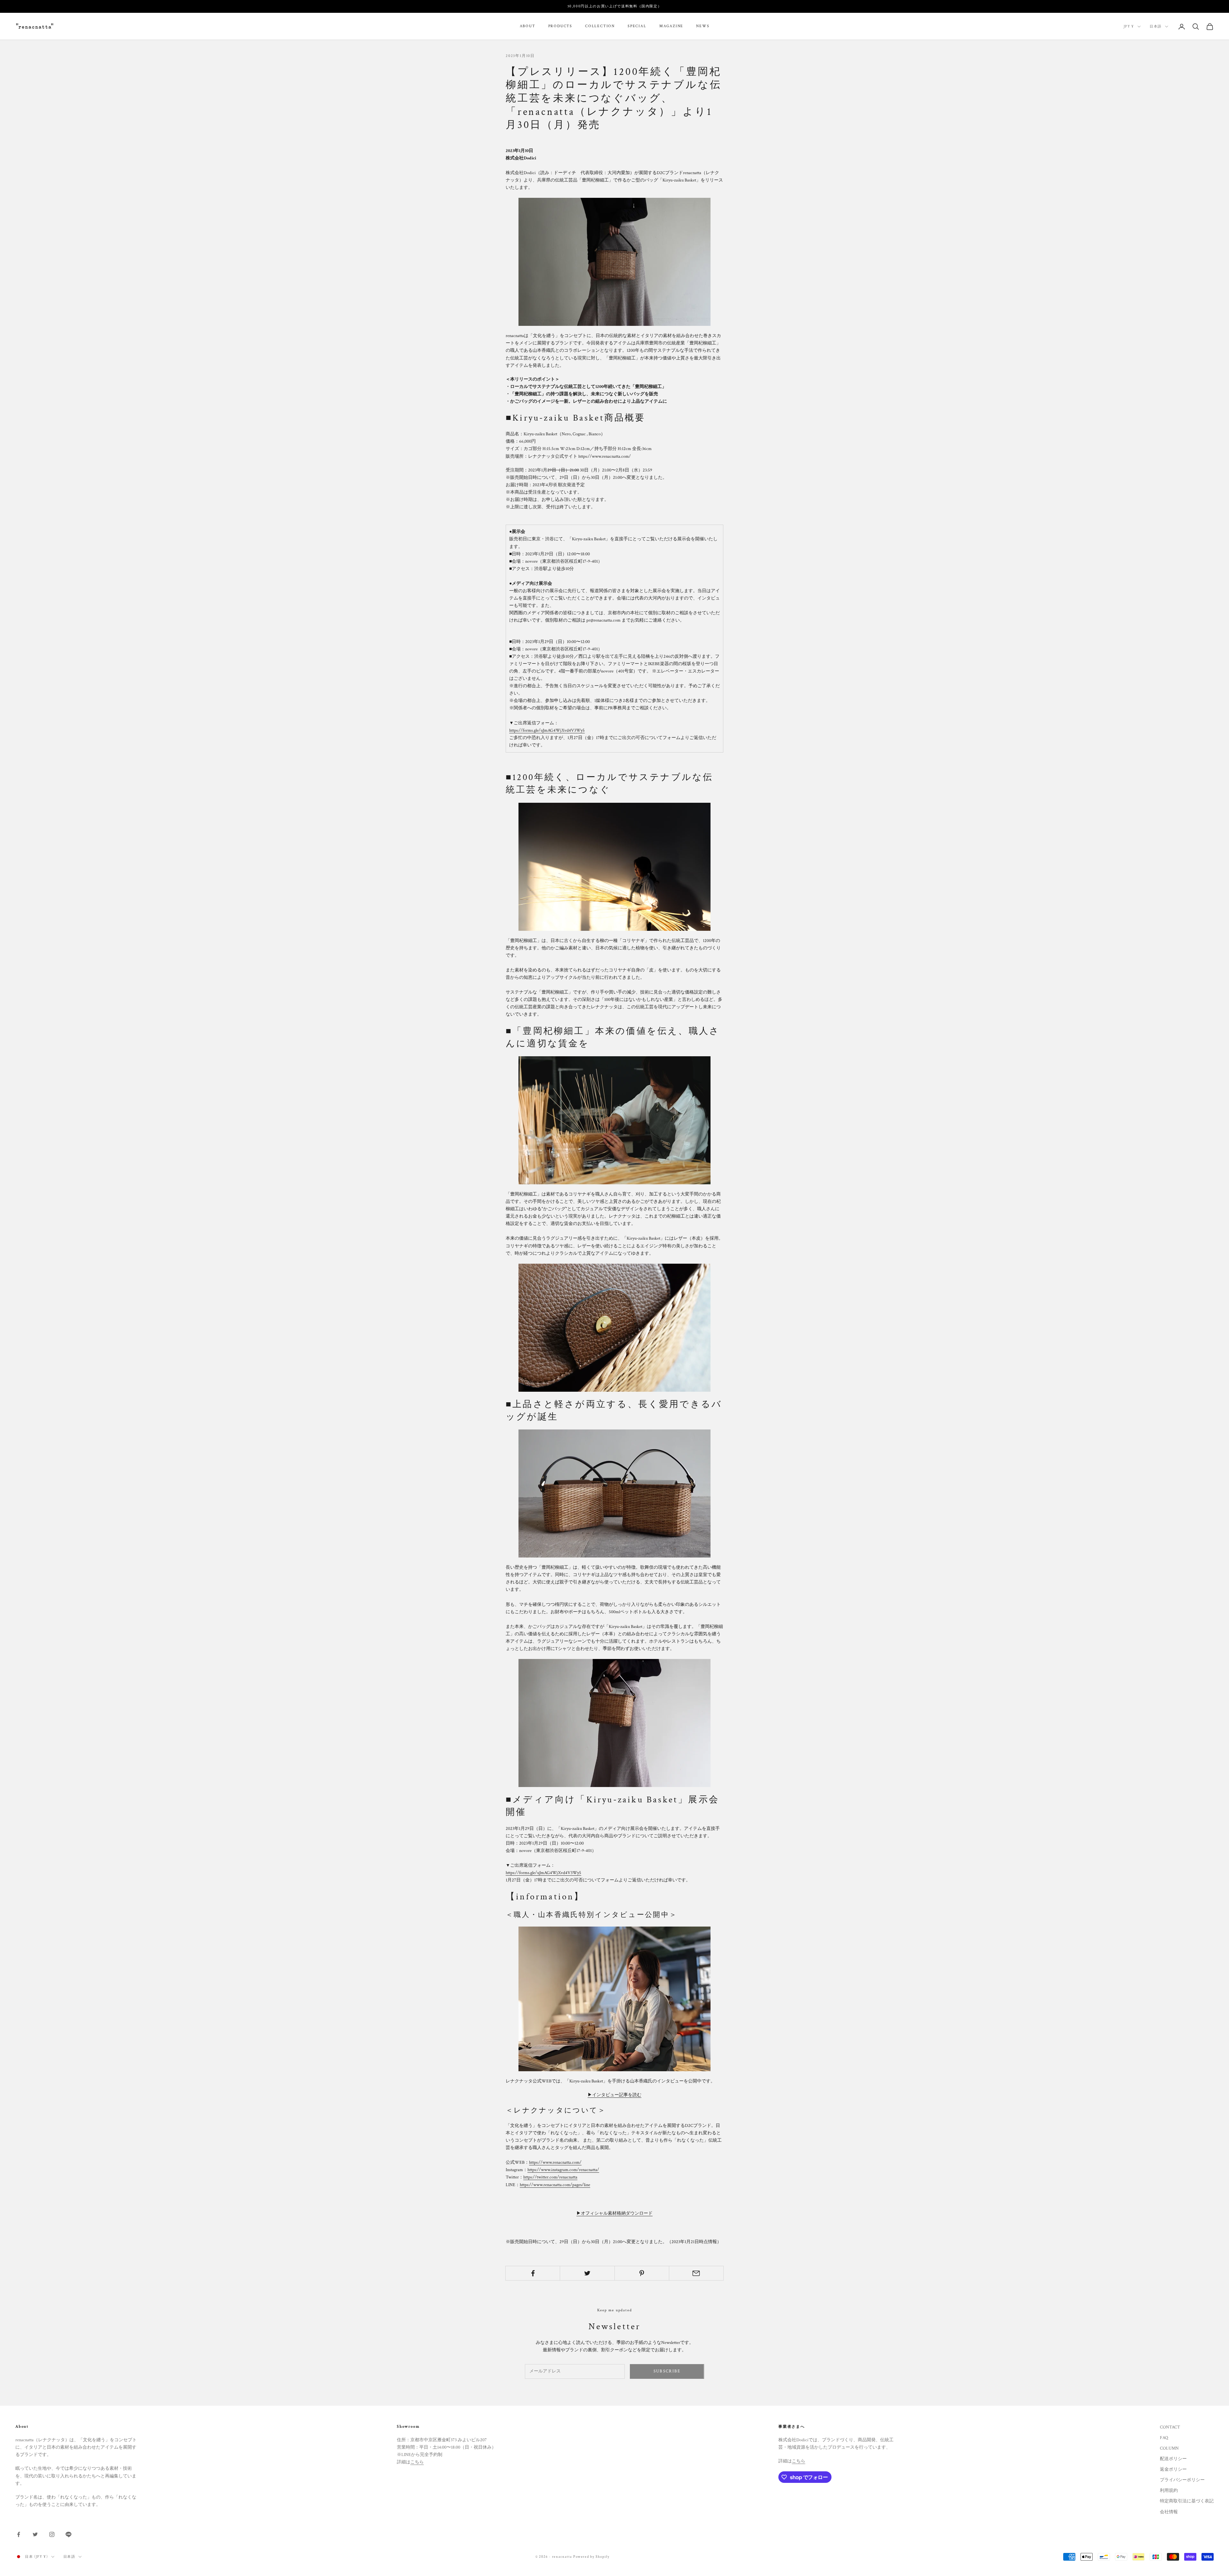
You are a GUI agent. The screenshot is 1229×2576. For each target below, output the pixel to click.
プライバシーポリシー (1182, 2480)
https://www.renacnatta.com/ (555, 2162)
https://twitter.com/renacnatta (550, 2177)
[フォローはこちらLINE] (68, 2534)
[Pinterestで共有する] (642, 2273)
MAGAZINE (671, 26)
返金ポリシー (1173, 2469)
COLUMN (1169, 2448)
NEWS (703, 26)
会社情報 (1169, 2512)
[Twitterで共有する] (587, 2273)
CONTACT (1170, 2427)
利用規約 (1169, 2491)
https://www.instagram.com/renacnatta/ (563, 2170)
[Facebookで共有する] (533, 2273)
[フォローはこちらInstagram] (52, 2534)
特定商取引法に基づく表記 (1187, 2501)
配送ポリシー (1173, 2459)
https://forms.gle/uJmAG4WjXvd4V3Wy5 (547, 730)
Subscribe (667, 2371)
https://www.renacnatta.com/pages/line (555, 2185)
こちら (417, 2462)
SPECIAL (637, 26)
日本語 (1156, 27)
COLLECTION (600, 26)
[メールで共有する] (696, 2273)
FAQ (1164, 2438)
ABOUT (528, 26)
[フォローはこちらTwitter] (35, 2534)
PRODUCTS (560, 26)
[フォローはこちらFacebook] (19, 2534)
